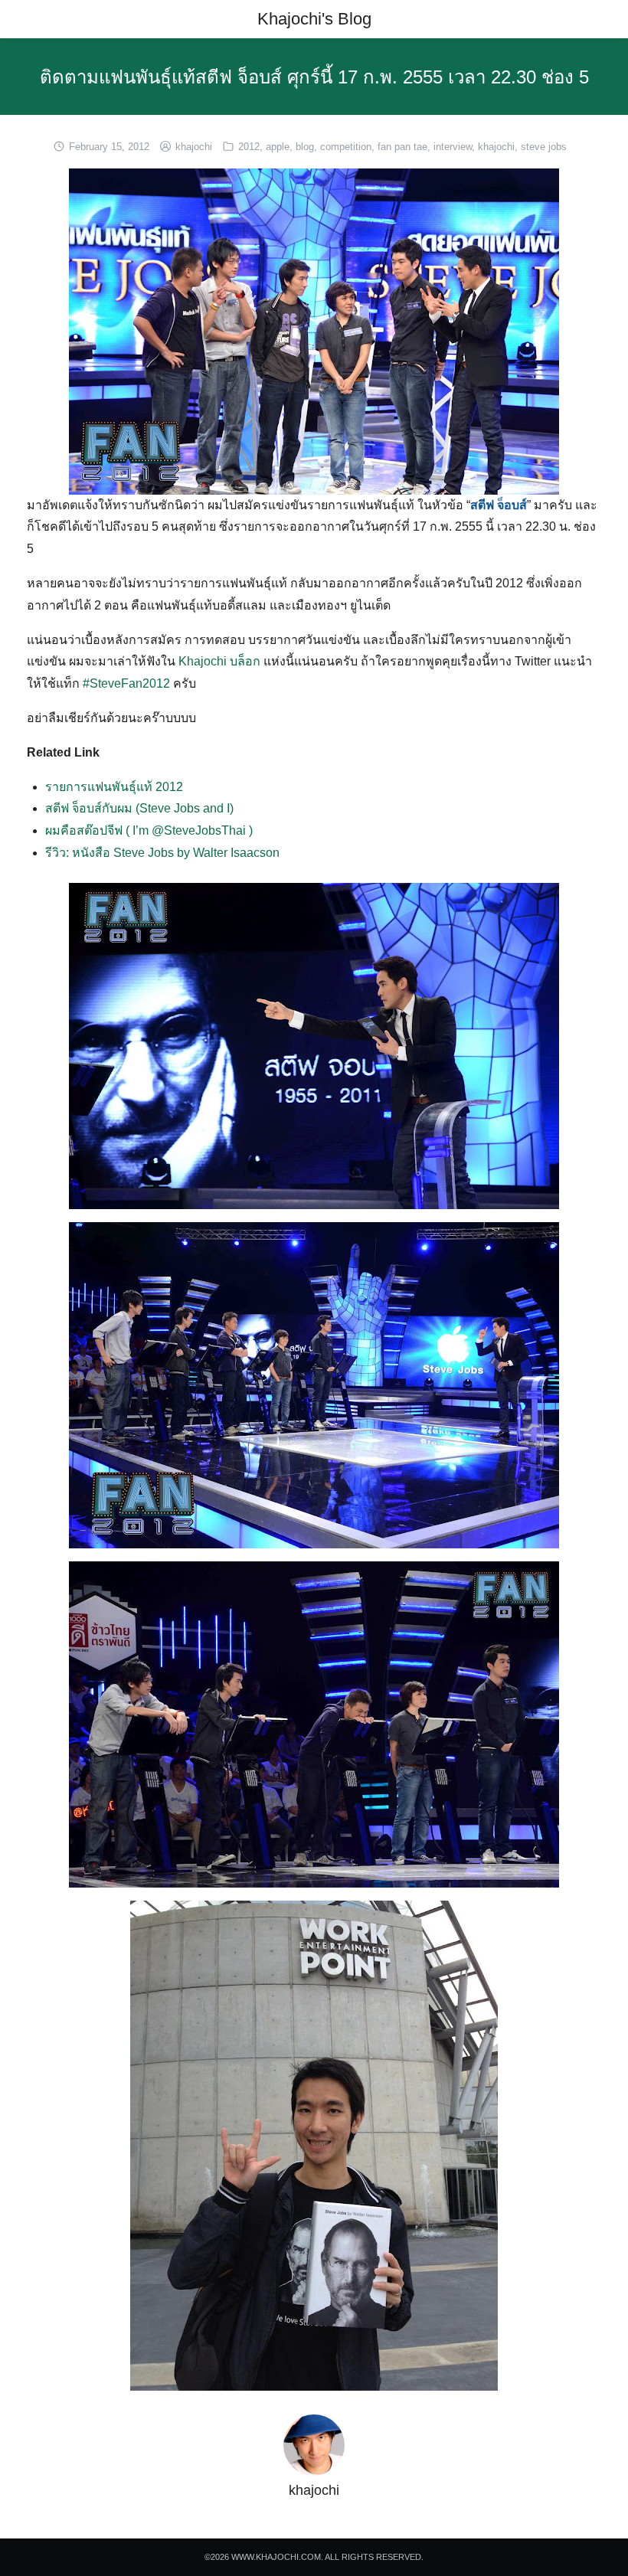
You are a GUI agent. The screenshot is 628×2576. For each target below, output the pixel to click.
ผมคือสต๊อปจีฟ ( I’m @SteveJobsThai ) (149, 830)
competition (346, 147)
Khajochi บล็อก (219, 661)
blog (305, 147)
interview (453, 147)
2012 (249, 147)
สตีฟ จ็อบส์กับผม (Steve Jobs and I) (139, 808)
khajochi (194, 147)
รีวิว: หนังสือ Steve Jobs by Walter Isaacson (162, 853)
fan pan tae (402, 147)
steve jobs (544, 147)
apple (278, 147)
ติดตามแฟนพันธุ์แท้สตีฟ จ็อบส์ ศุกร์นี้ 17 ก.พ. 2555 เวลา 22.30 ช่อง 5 (314, 77)
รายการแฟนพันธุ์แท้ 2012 (114, 787)
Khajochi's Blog (314, 19)
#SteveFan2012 (126, 683)
